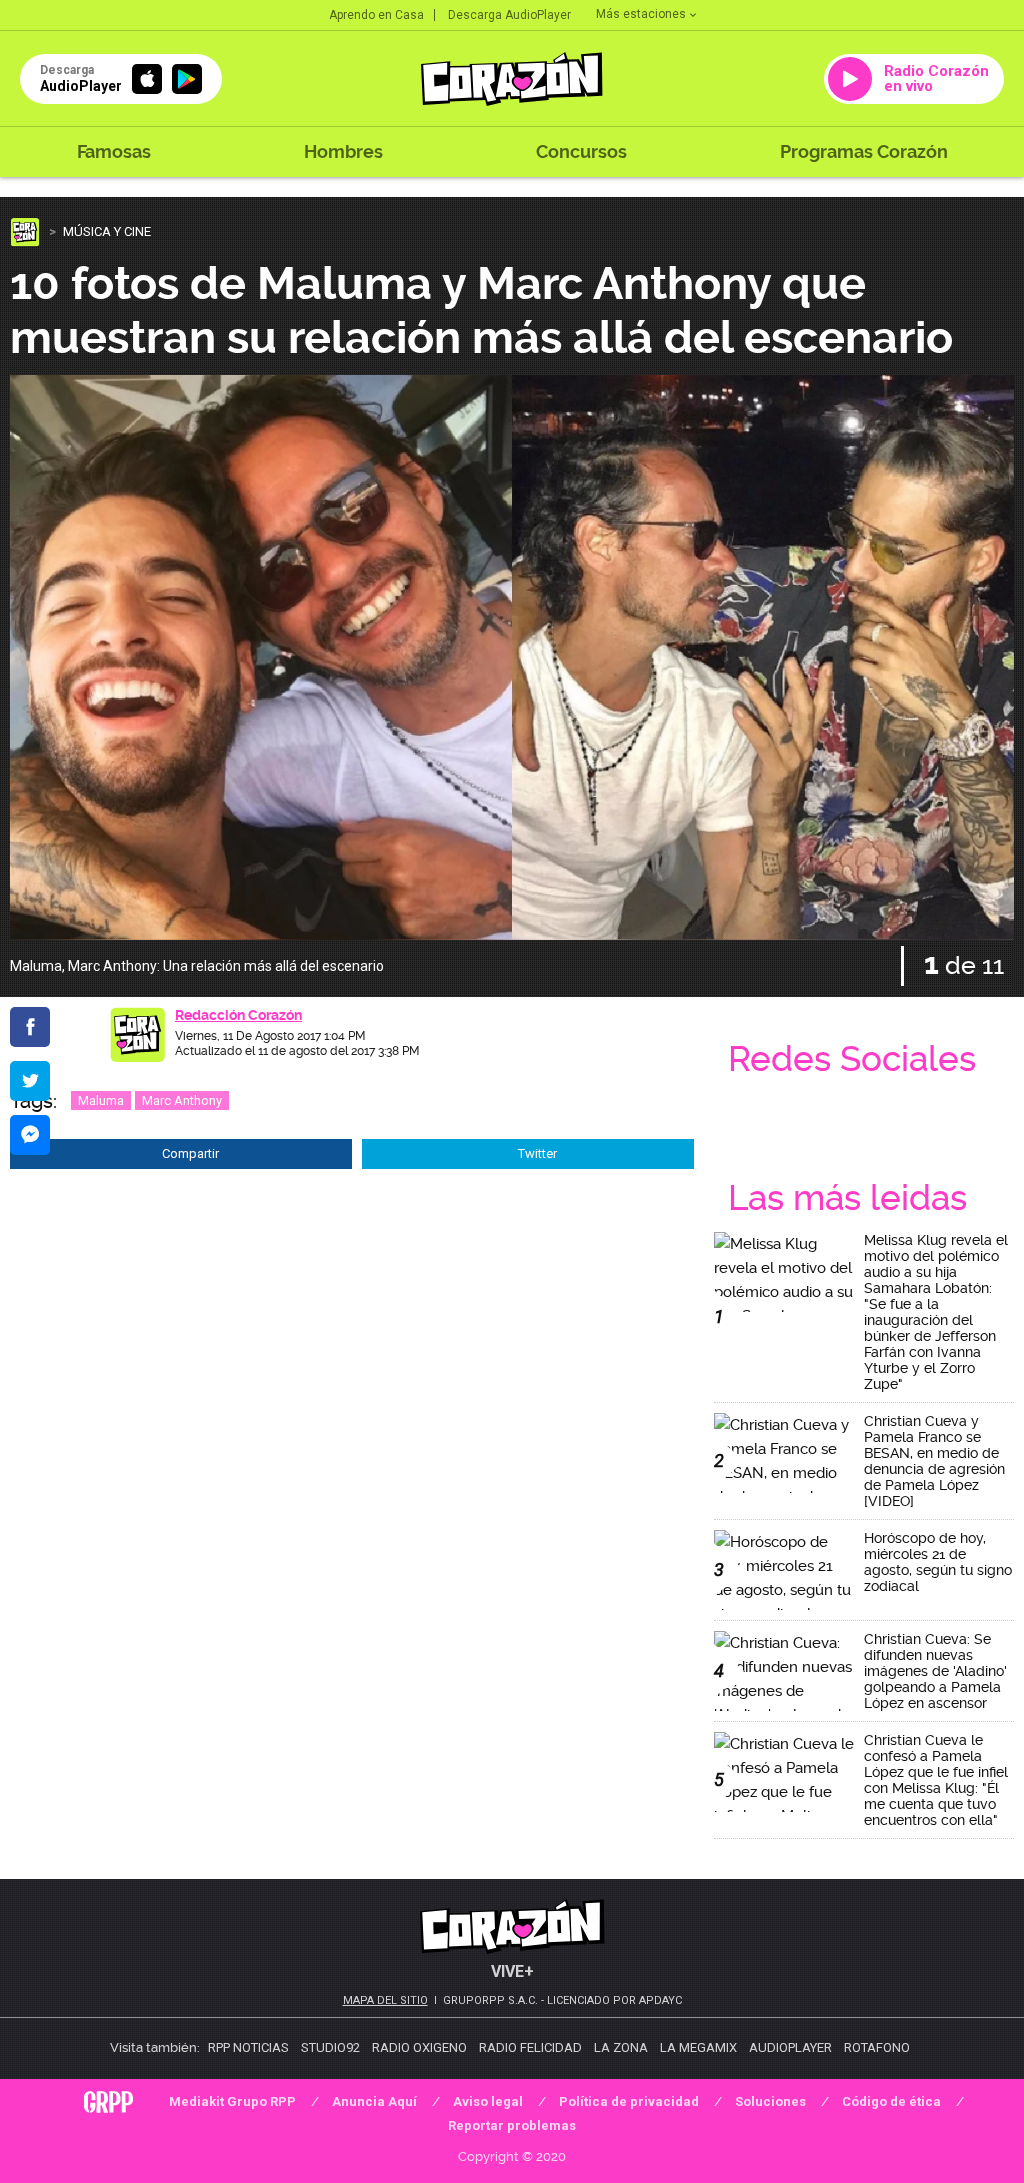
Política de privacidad (629, 2101)
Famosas (114, 151)
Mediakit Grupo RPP (232, 2101)
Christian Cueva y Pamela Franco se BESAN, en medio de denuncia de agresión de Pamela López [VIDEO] (934, 1461)
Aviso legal (488, 2101)
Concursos (581, 151)
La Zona (621, 2047)
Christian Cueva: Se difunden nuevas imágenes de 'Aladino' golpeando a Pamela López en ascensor (935, 1671)
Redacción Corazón (238, 1015)
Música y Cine (107, 231)
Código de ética (891, 2101)
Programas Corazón (864, 151)
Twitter (537, 1153)
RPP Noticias (248, 2047)
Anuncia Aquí (374, 2101)
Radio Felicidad (530, 2047)
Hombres (343, 151)
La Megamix (698, 2047)
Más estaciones (641, 14)
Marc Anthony (182, 1100)
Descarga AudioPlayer (509, 15)
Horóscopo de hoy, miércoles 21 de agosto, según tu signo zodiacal (938, 1562)
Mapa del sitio (385, 2000)
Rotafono (877, 2047)
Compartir (190, 1153)
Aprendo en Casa (376, 15)
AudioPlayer (790, 2047)
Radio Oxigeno (419, 2047)
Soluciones (770, 2101)
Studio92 (330, 2047)
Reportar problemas (512, 2125)
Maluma (101, 1100)
